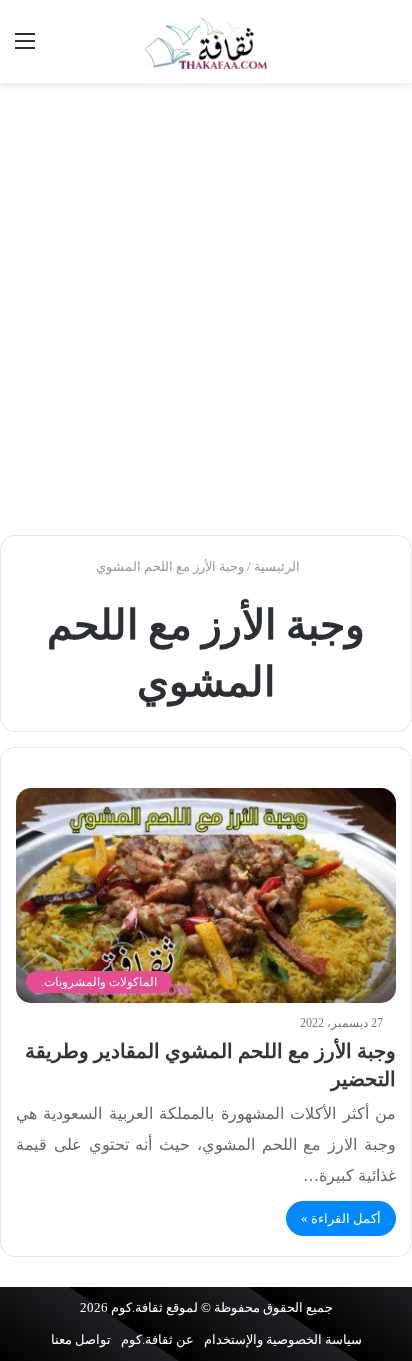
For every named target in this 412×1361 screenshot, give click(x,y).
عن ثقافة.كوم (157, 1339)
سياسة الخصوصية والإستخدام (283, 1339)
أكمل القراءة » (341, 1218)
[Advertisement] (206, 309)
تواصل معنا (81, 1339)
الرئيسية (278, 566)
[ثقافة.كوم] (206, 41)
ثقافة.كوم (137, 1307)
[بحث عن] (387, 48)
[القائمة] (25, 48)
